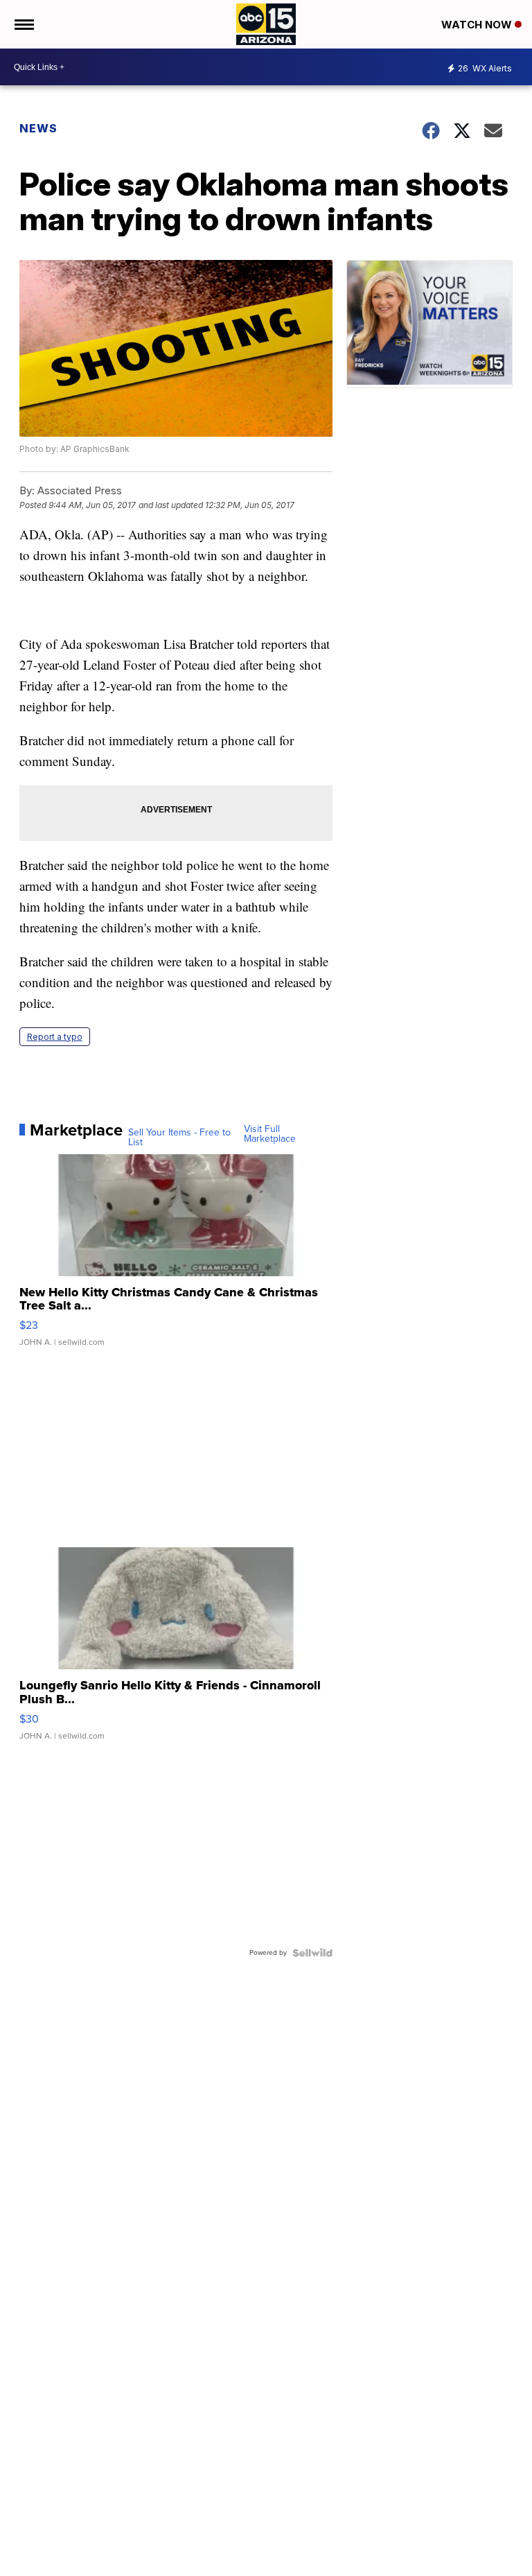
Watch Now (478, 25)
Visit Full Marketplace (270, 1134)
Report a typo (55, 1037)
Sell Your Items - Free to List (179, 1138)
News (38, 128)
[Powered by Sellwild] (312, 1953)
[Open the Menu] (23, 24)
